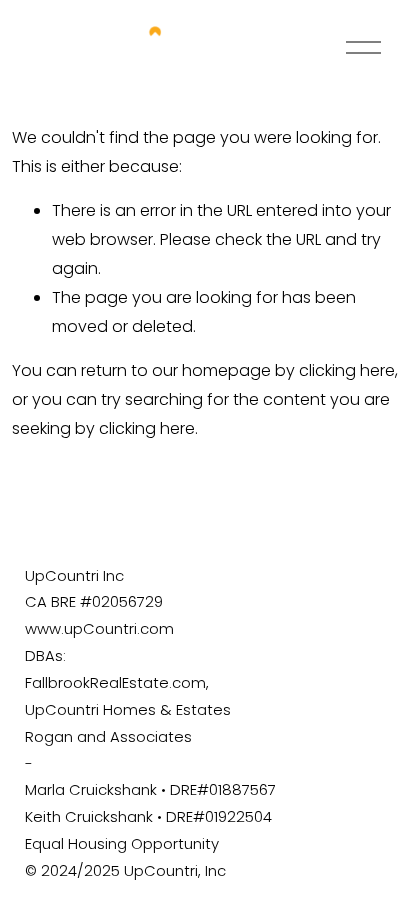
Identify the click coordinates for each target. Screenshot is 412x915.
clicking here (347, 370)
